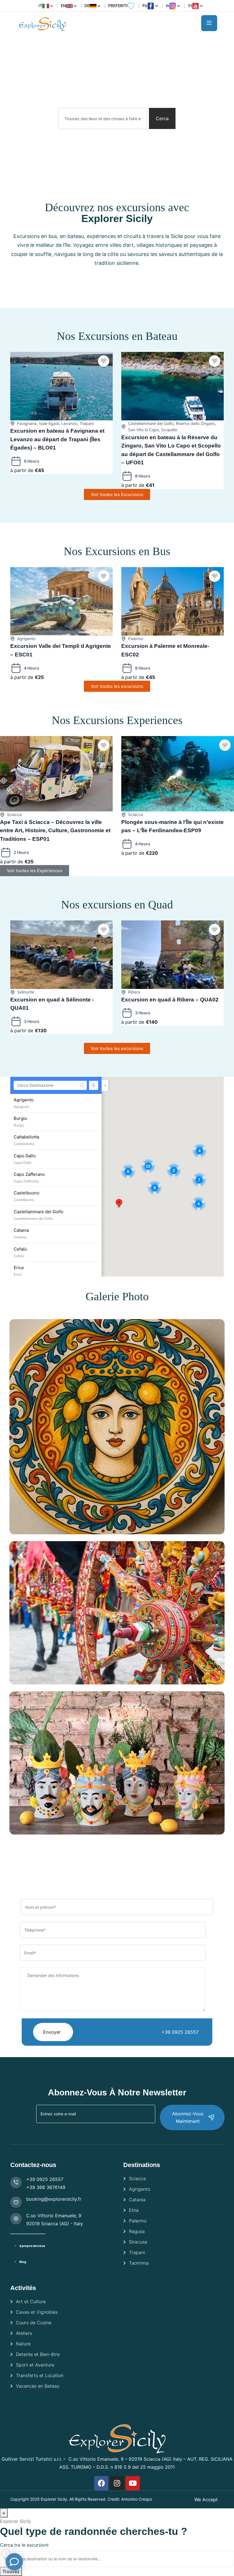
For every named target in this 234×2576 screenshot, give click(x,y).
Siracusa (138, 2242)
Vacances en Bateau (38, 2386)
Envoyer (52, 2032)
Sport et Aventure (35, 2365)
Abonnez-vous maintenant (188, 2117)
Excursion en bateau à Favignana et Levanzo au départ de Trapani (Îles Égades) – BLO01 (57, 439)
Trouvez (11, 2571)
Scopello (169, 430)
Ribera (134, 992)
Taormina (139, 2263)
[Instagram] (117, 2483)
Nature (23, 2344)
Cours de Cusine (34, 2323)
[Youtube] (133, 2483)
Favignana (27, 423)
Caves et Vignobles (37, 2312)
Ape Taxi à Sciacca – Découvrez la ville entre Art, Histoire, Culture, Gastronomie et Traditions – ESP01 (55, 831)
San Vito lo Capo (144, 430)
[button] (119, 1204)
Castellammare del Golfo (151, 423)
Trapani (87, 423)
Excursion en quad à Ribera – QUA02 (170, 1000)
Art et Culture (31, 2301)
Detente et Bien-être (38, 2354)
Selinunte (26, 992)
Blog (23, 2262)
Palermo (136, 639)
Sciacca (14, 814)
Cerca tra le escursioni (24, 2545)
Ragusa (137, 2231)
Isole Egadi (49, 423)
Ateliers (24, 2333)
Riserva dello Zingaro (195, 423)
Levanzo (69, 423)
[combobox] (103, 118)
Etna (134, 2210)
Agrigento (26, 639)
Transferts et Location (40, 2375)
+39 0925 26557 (180, 2032)
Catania (137, 2200)
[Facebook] (101, 2483)
